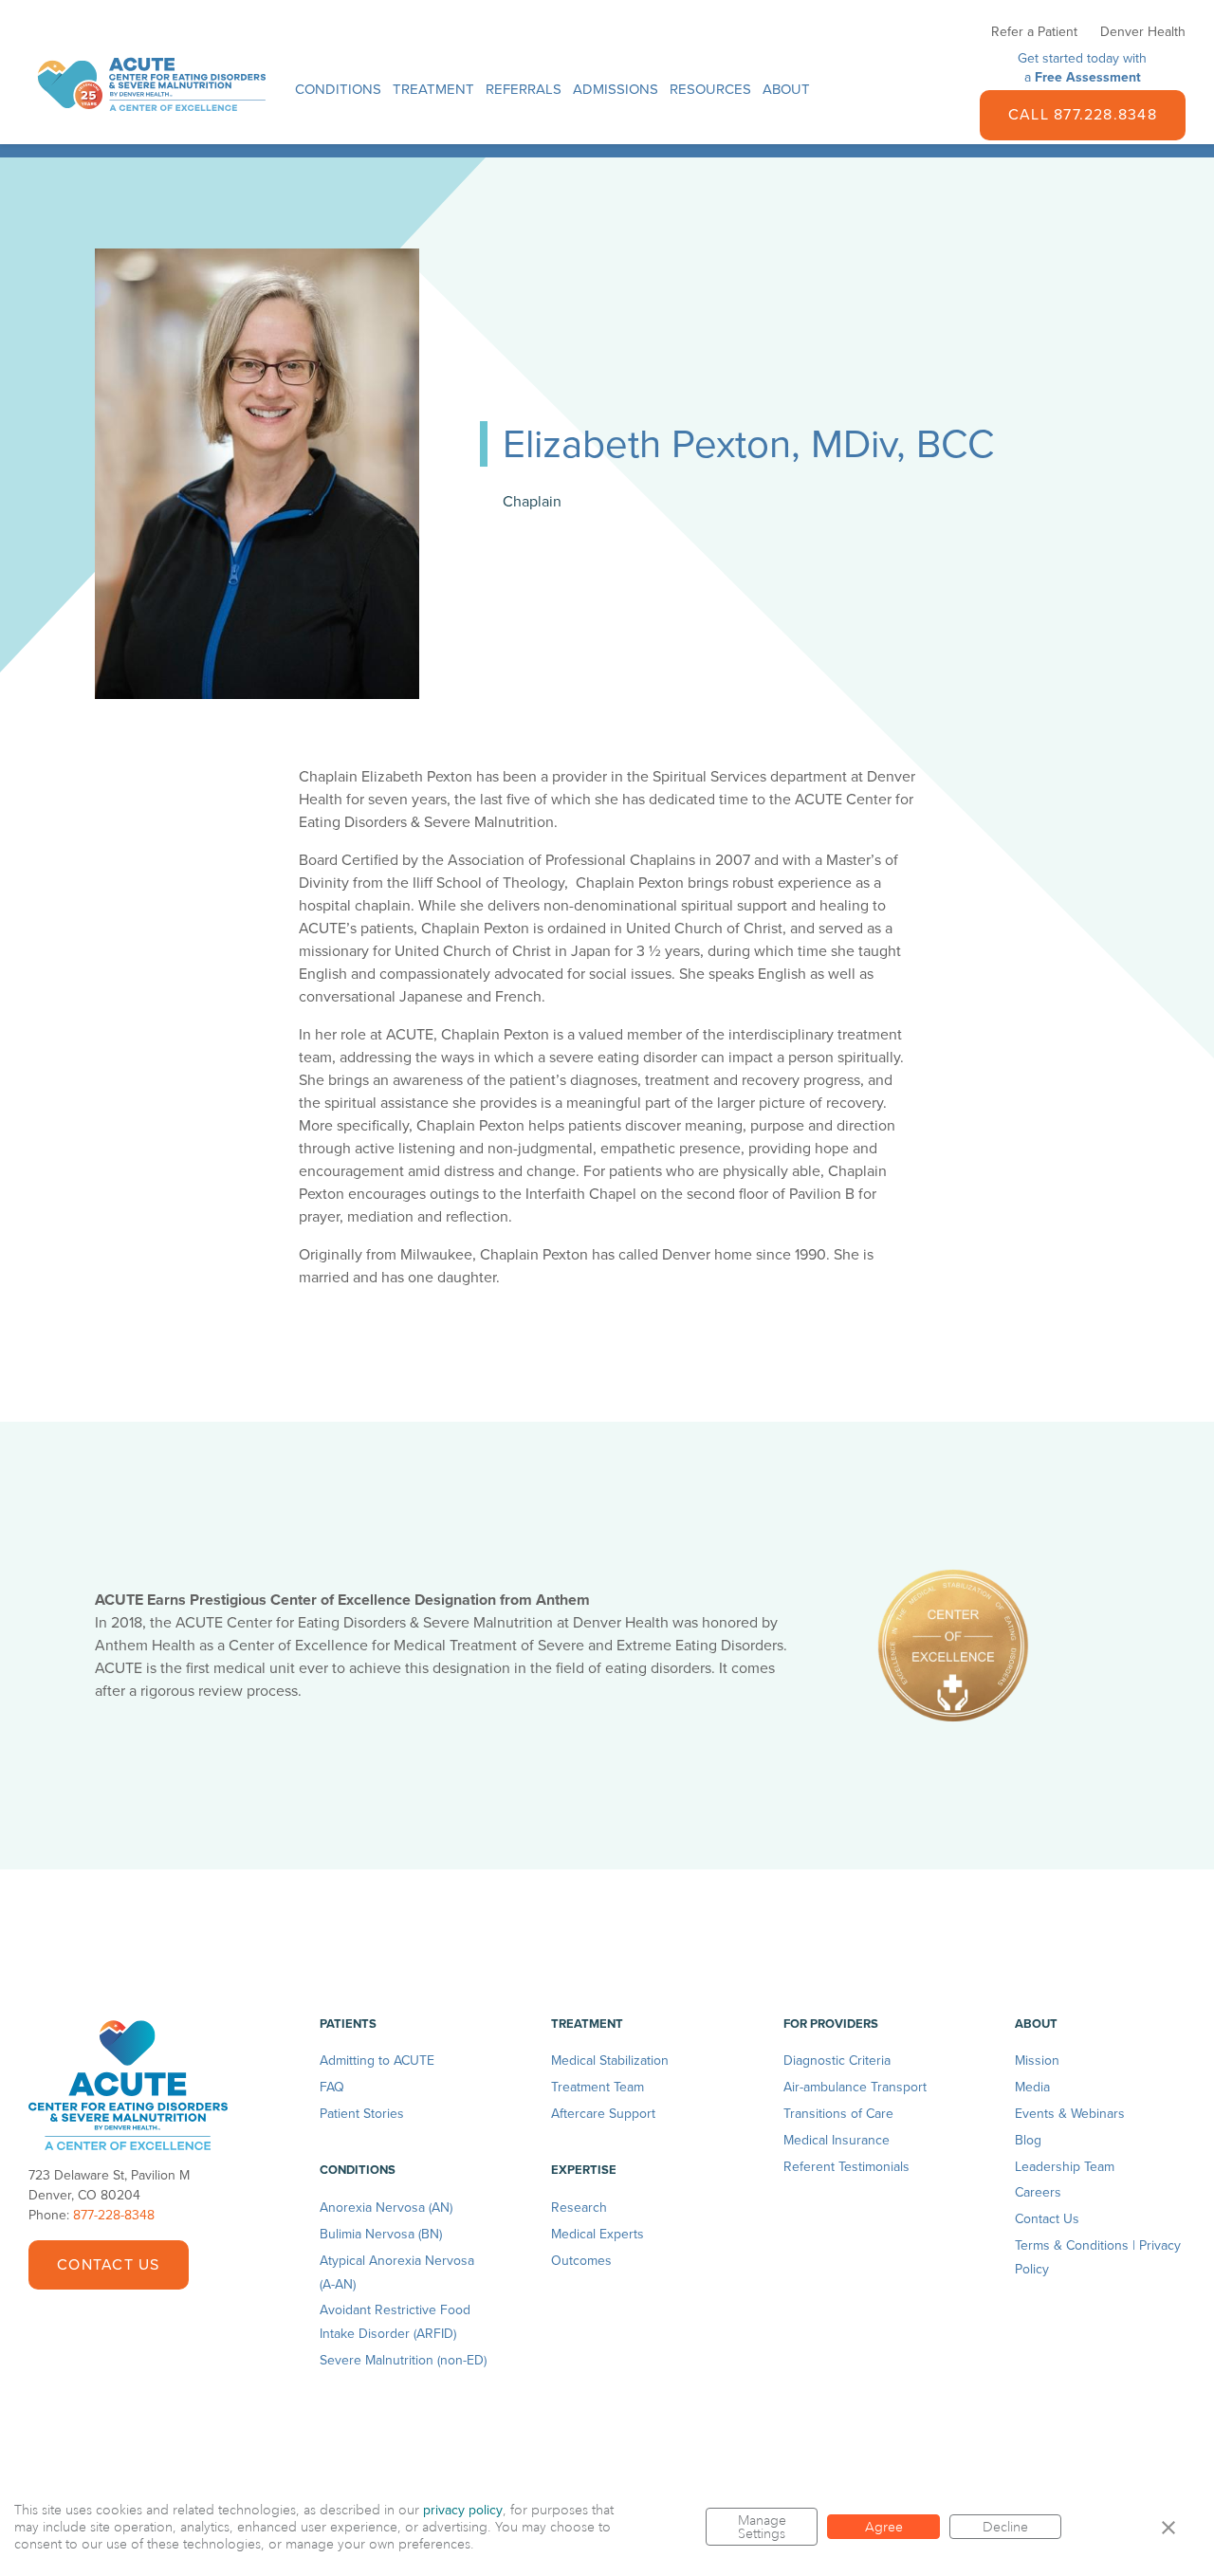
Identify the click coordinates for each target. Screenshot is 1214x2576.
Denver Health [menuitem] (1143, 32)
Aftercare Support (603, 2114)
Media (1032, 2087)
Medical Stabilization (610, 2061)
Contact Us (108, 2265)
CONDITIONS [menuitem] (338, 89)
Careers (1038, 2192)
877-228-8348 (114, 2215)
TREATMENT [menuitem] (433, 89)
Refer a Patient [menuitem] (1034, 32)
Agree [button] (884, 2527)
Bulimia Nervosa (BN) (381, 2234)
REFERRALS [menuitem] (524, 89)
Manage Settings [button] (762, 2527)
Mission (1037, 2061)
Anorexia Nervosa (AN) (386, 2208)
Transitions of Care (838, 2114)
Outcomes (581, 2261)
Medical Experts (598, 2234)
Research (579, 2208)
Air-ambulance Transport (855, 2087)
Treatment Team (598, 2087)
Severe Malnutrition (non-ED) (403, 2360)
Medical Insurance (837, 2140)
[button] (1168, 2527)
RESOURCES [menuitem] (710, 89)
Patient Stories (362, 2114)
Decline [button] (1005, 2527)
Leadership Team (1065, 2167)
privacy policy (463, 2510)
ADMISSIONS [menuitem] (616, 89)
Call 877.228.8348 (1083, 115)
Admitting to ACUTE (377, 2061)
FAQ (332, 2087)
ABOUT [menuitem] (786, 89)
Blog (1028, 2140)
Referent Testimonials (846, 2167)
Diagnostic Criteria (837, 2061)
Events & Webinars (1070, 2114)
